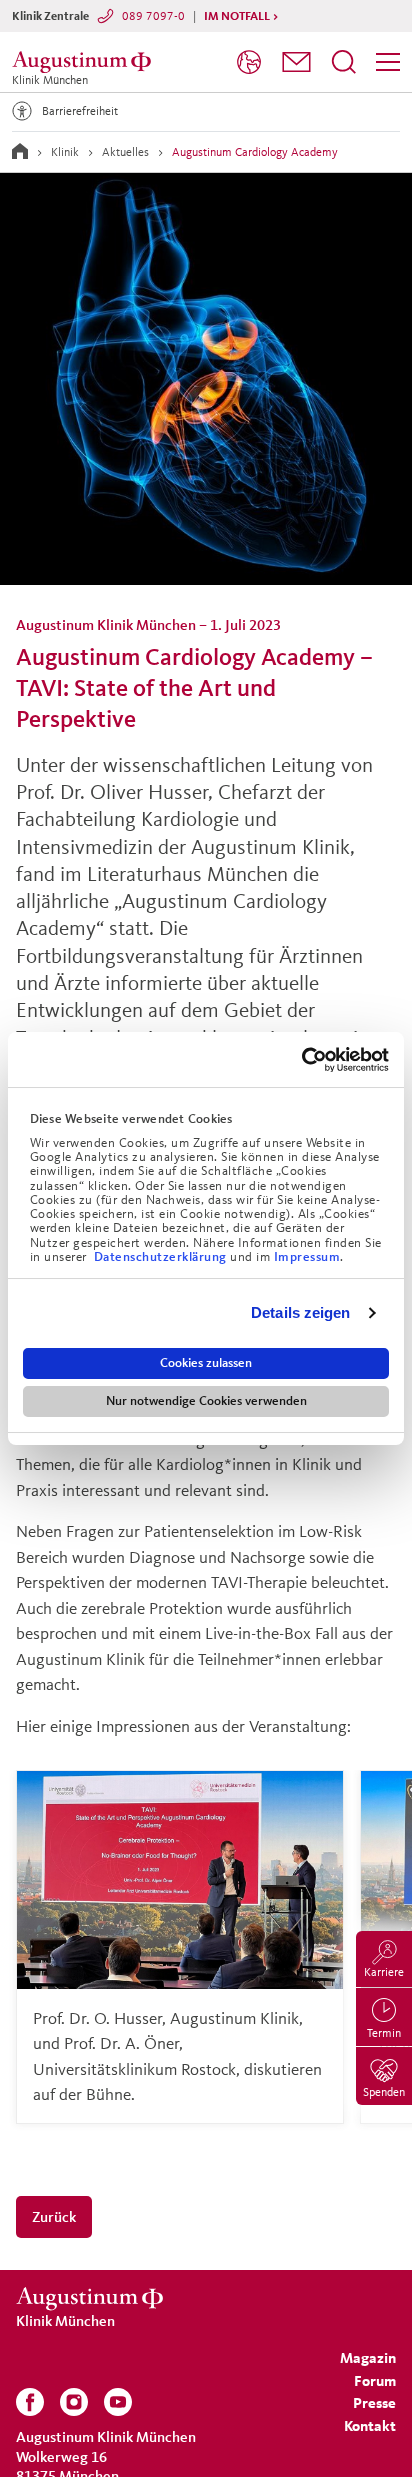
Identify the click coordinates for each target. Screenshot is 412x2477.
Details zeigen (300, 1312)
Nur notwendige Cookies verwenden (206, 1401)
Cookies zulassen (206, 1363)
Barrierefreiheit (80, 110)
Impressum (307, 1257)
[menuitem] (249, 62)
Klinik (65, 151)
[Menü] (388, 62)
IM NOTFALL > (241, 15)
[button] (296, 62)
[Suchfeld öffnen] (344, 62)
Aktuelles (125, 151)
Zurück (54, 2216)
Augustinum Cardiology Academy (255, 151)
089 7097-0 (153, 15)
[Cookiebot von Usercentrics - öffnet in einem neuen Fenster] (301, 1060)
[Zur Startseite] (20, 151)
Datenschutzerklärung (162, 1257)
